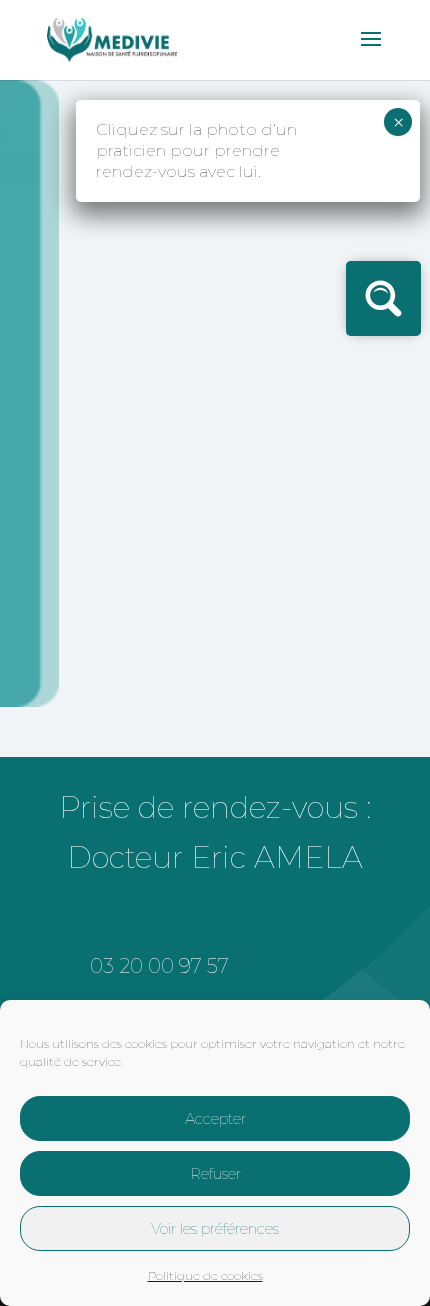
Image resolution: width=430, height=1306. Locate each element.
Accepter (215, 1118)
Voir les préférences (215, 1228)
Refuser (215, 1173)
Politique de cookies (205, 1275)
